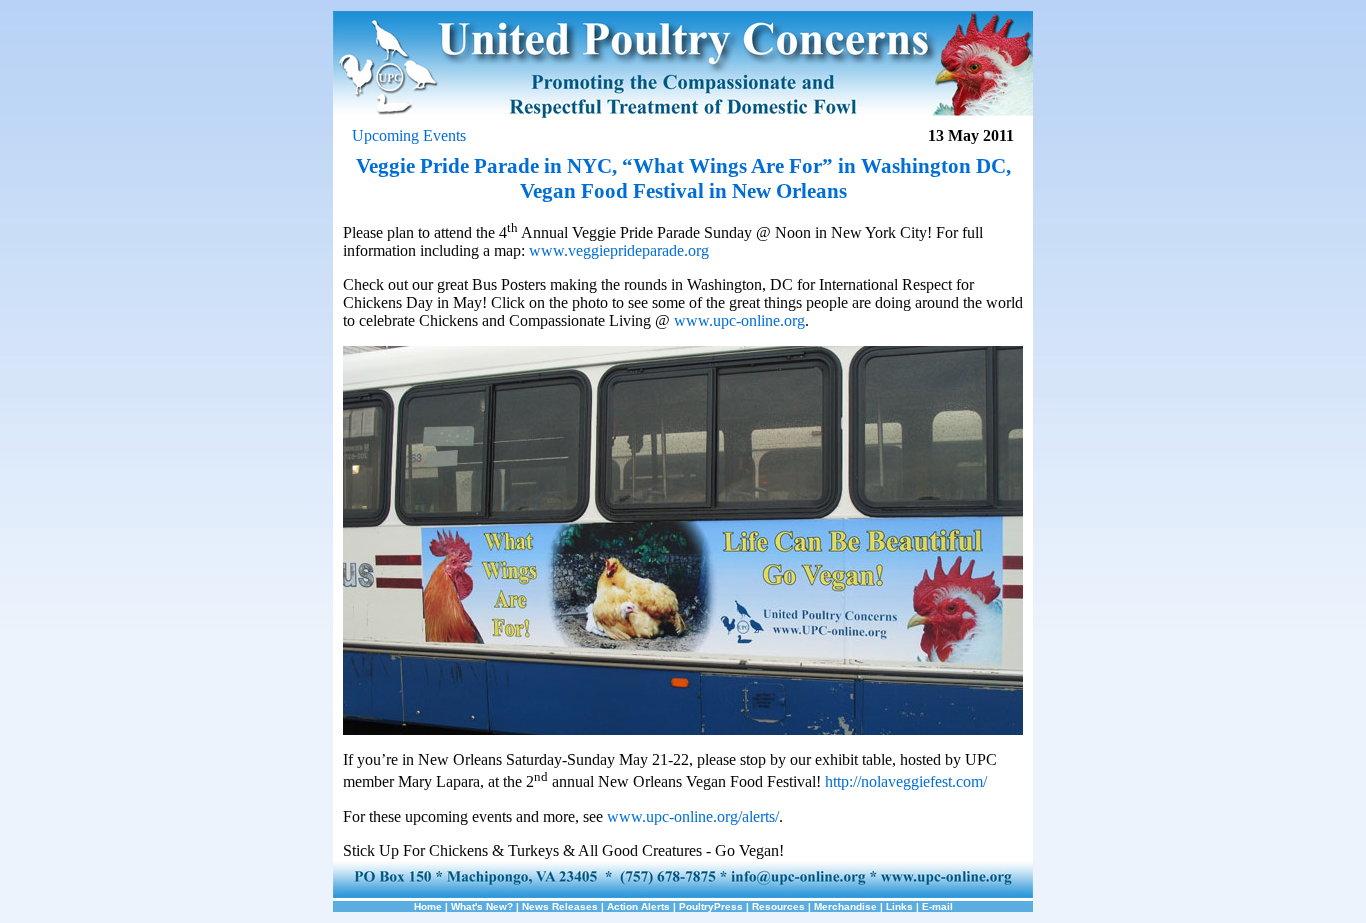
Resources (778, 906)
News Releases (560, 906)
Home (428, 906)
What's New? (482, 906)
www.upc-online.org (739, 320)
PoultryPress (711, 906)
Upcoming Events (409, 135)
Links (899, 906)
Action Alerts (638, 906)
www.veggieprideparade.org (619, 250)
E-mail (937, 906)
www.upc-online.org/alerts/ (693, 816)
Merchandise (845, 906)
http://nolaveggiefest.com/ (906, 782)
